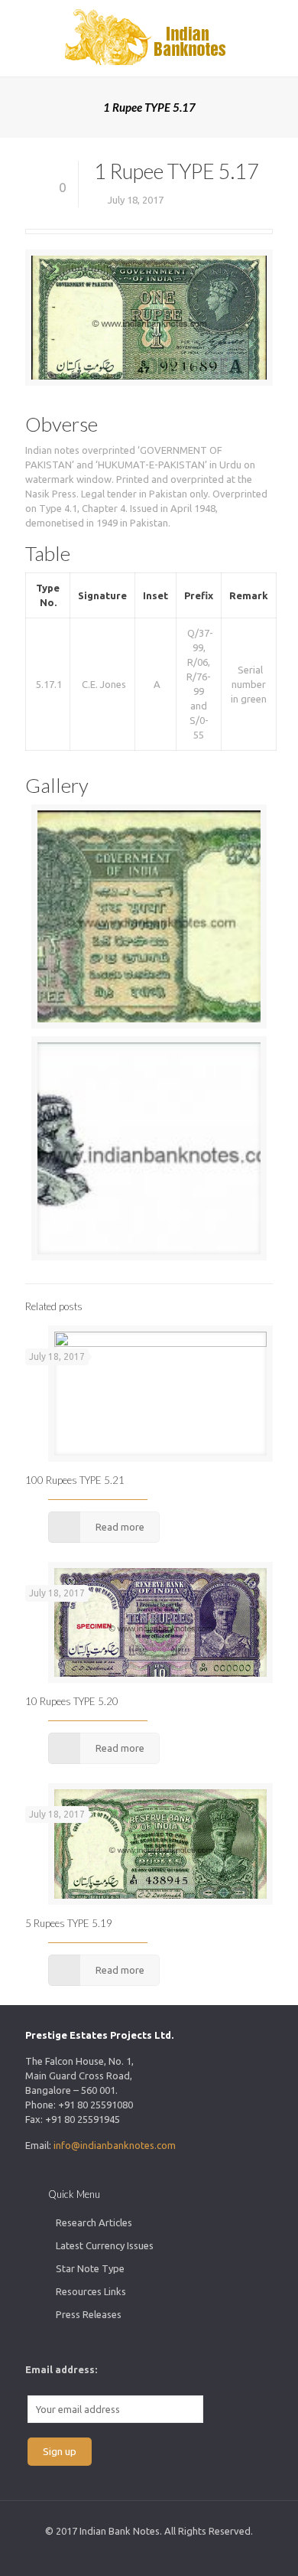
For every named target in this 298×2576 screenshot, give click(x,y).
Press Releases (89, 2314)
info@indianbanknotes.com (115, 2145)
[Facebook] (139, 2553)
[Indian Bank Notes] (149, 38)
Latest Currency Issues (105, 2245)
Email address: (61, 2369)
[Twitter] (159, 2553)
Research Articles (94, 2222)
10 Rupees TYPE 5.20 (72, 1701)
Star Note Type (90, 2268)
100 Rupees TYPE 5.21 (75, 1480)
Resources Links (91, 2291)
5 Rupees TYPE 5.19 (69, 1923)
